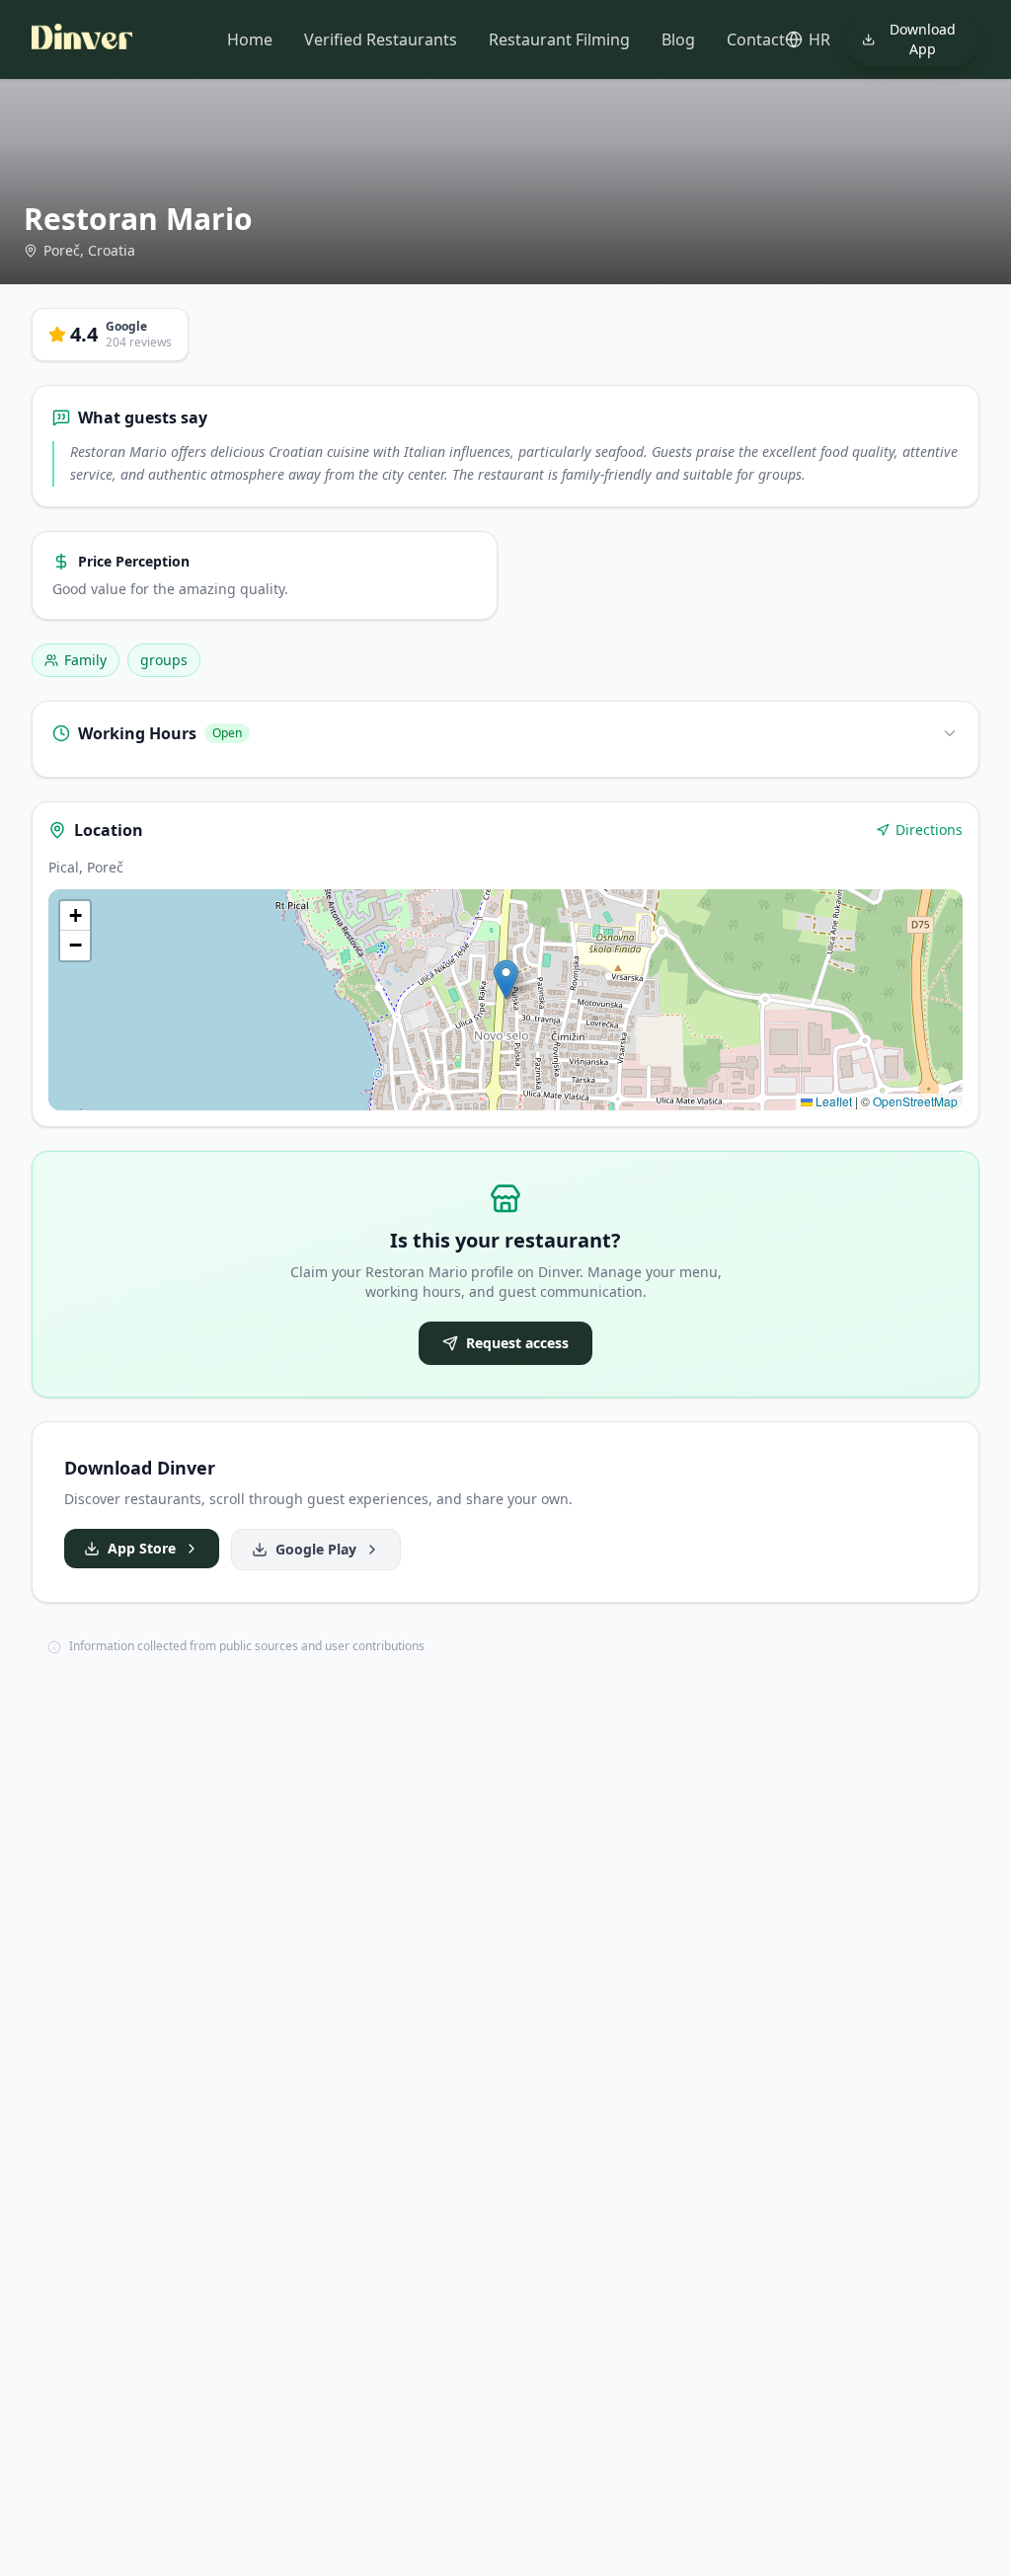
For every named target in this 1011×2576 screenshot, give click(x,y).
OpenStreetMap (915, 1101)
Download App (923, 39)
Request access (517, 1343)
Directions (929, 830)
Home (250, 39)
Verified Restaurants (381, 39)
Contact (756, 39)
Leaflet (832, 1101)
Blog (678, 39)
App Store (142, 1548)
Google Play (316, 1549)
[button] (506, 980)
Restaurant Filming (559, 39)
